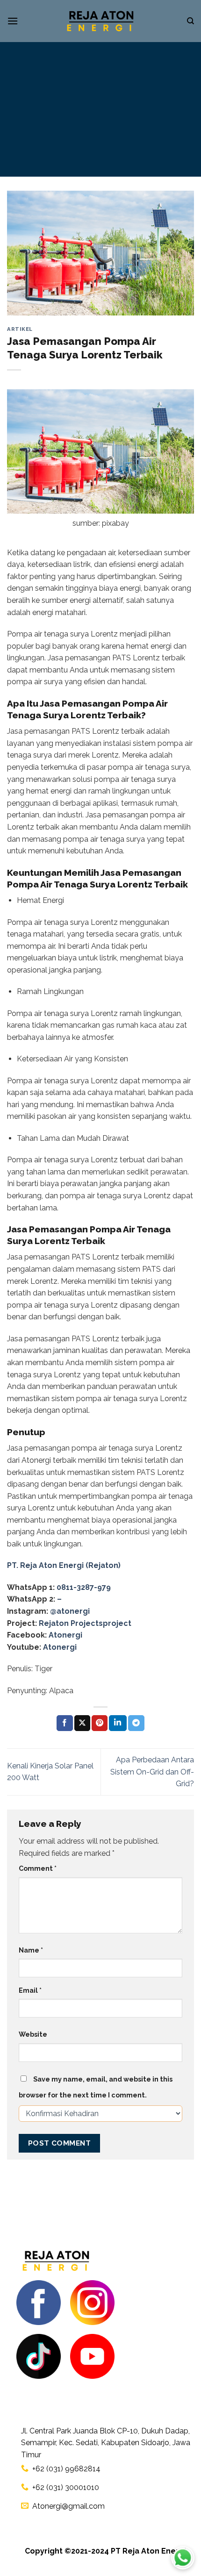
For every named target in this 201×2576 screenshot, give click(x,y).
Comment (38, 1868)
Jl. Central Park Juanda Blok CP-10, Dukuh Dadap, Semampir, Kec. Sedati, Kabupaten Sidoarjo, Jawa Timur (106, 2443)
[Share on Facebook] (65, 1723)
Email (30, 1990)
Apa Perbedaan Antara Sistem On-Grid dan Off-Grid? (152, 1772)
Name (31, 1950)
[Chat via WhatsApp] (183, 2558)
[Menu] (13, 21)
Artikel (20, 329)
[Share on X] (82, 1723)
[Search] (190, 21)
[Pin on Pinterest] (100, 1723)
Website (33, 2034)
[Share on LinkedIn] (118, 1723)
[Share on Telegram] (136, 1723)
